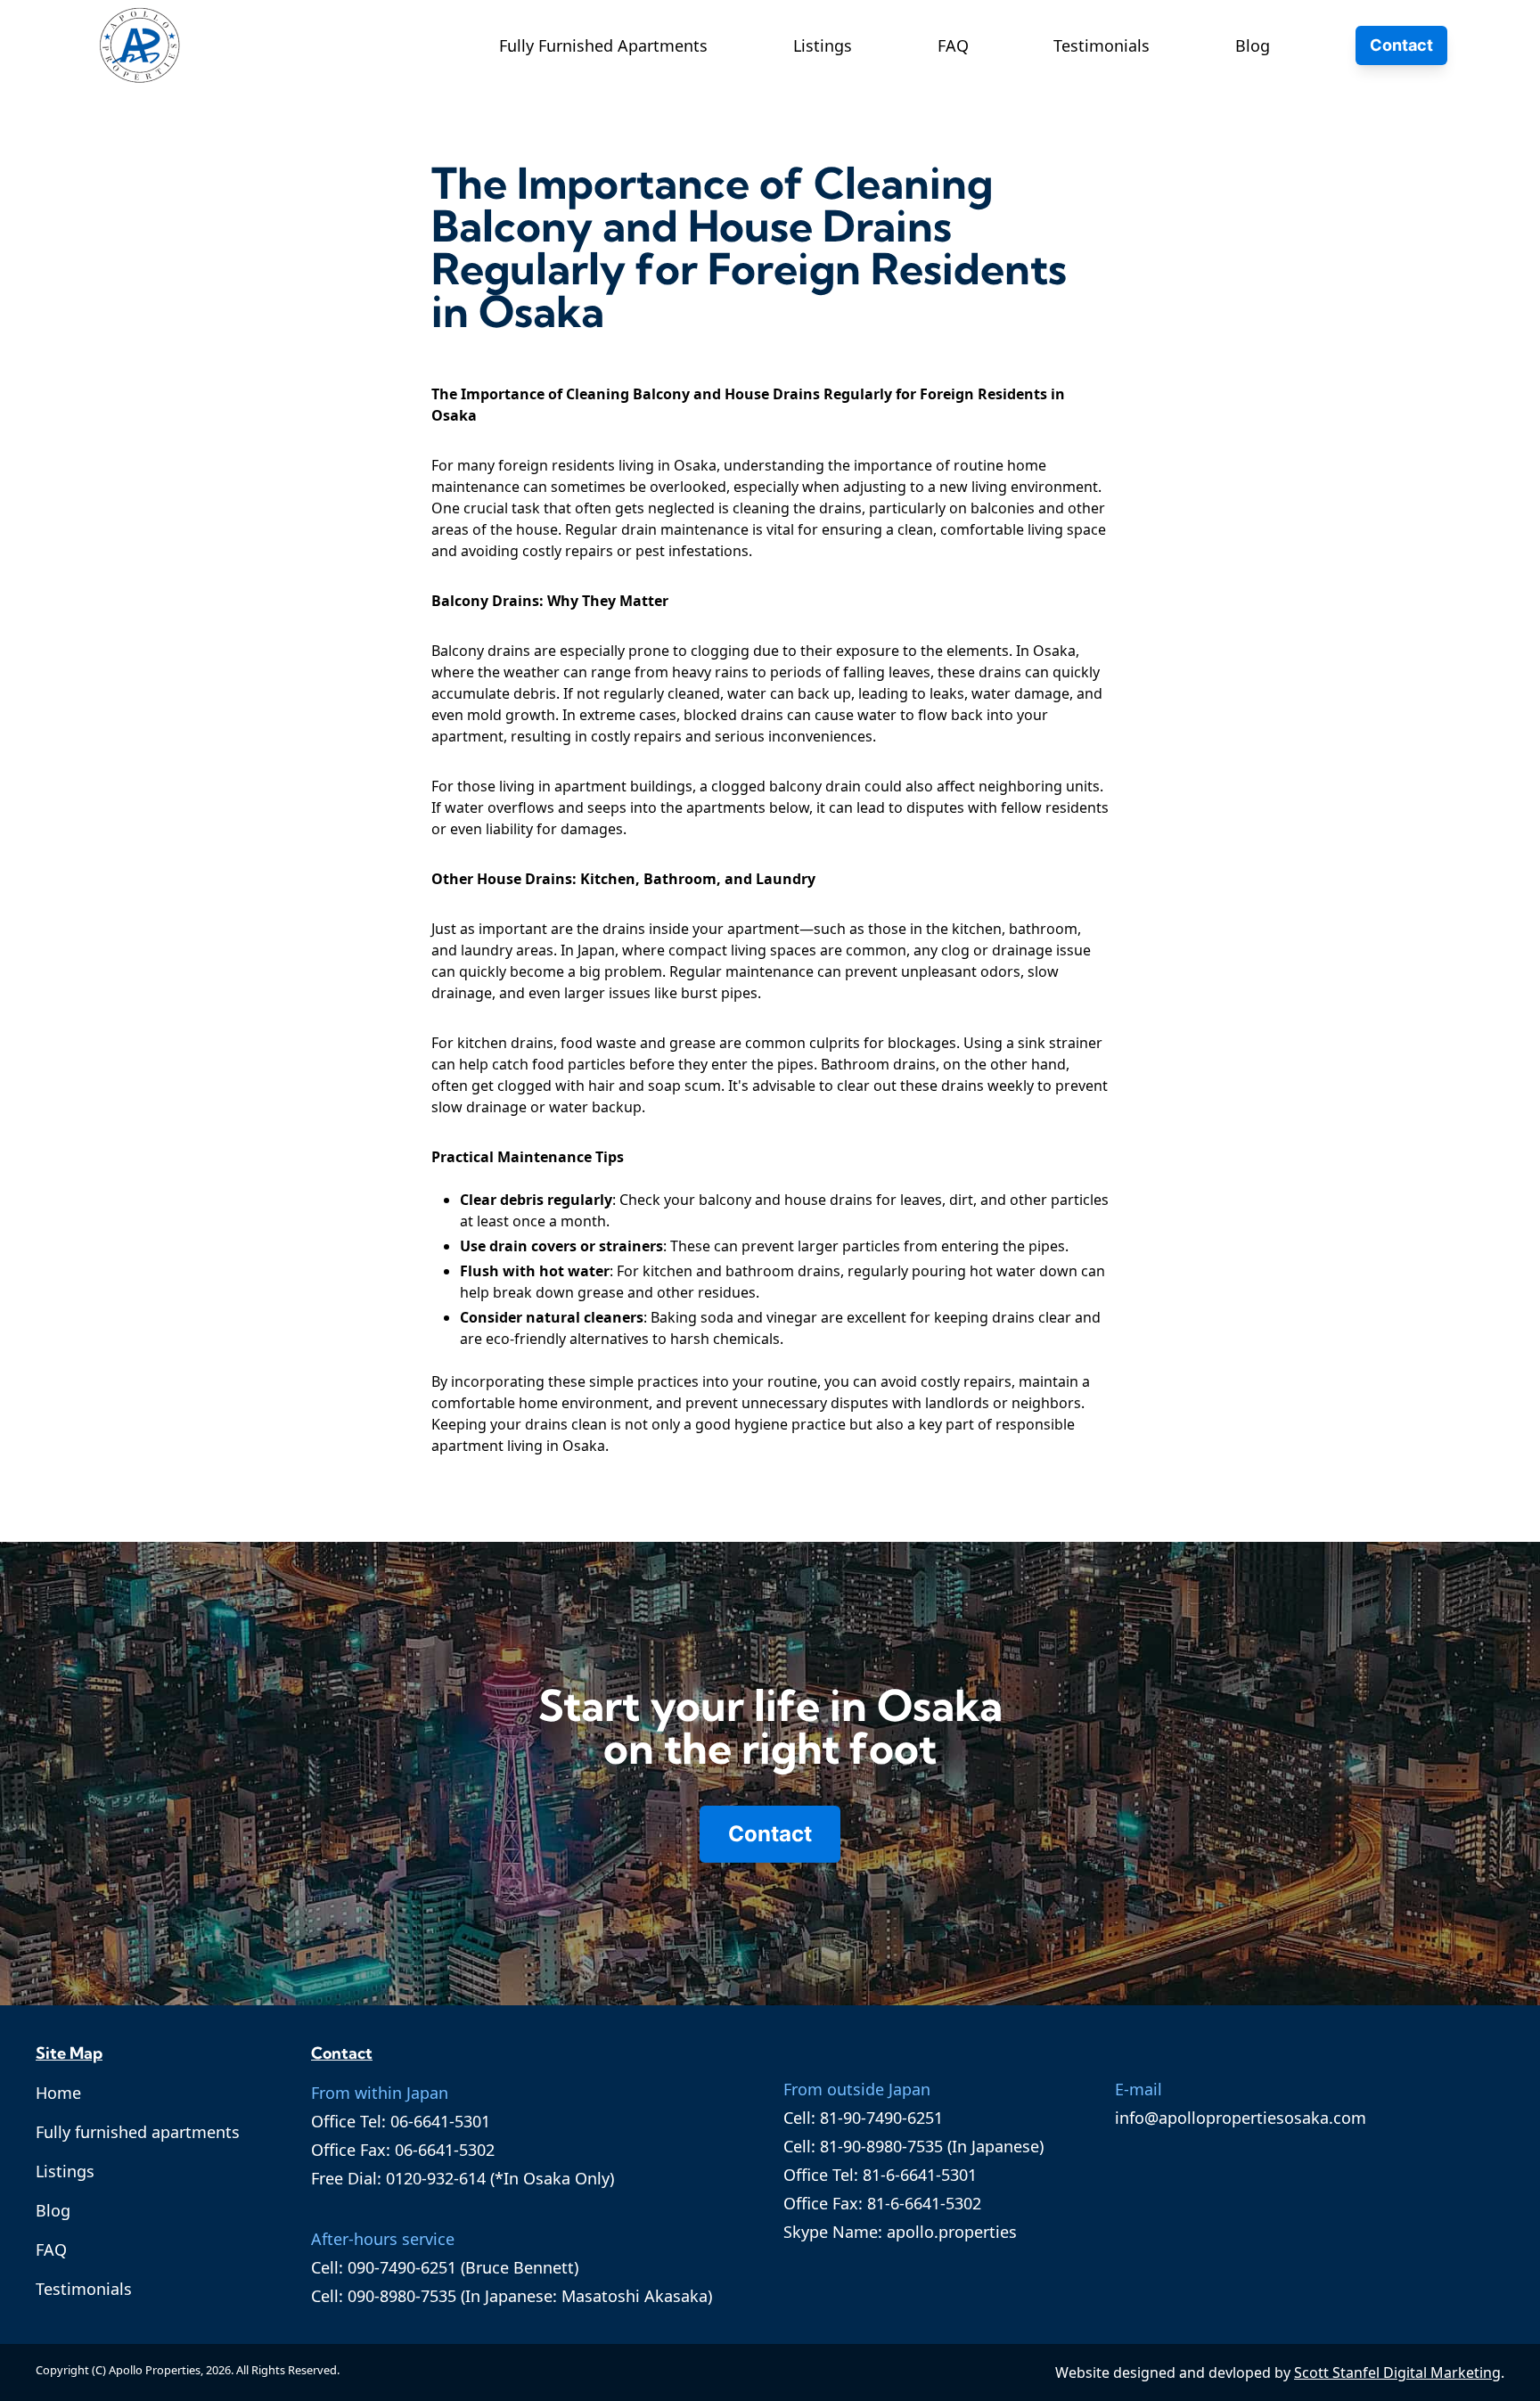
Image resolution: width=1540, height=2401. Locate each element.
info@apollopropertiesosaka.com (1241, 2118)
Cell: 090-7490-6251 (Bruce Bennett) (445, 2267)
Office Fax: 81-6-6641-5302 (882, 2203)
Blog (1253, 45)
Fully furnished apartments (138, 2132)
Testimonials (1102, 45)
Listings (823, 45)
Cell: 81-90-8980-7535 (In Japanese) (913, 2146)
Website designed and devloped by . (1280, 2372)
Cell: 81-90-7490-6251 (863, 2118)
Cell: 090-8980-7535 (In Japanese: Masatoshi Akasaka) (512, 2296)
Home (58, 2093)
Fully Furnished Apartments (603, 45)
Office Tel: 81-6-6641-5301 (880, 2175)
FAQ (953, 45)
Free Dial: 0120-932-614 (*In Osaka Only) (463, 2178)
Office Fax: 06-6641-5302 (403, 2150)
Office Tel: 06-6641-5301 (401, 2121)
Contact (1401, 45)
